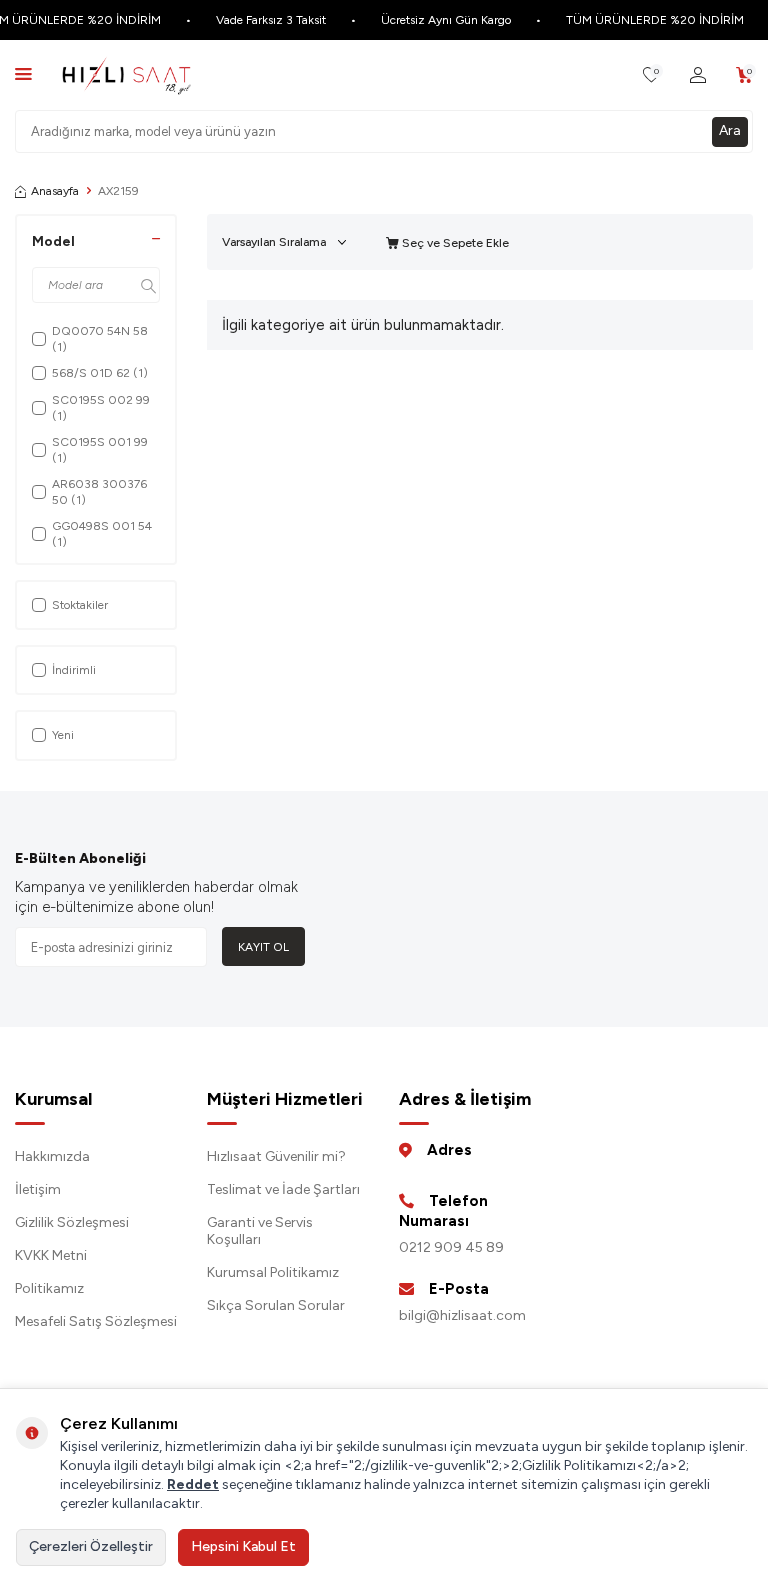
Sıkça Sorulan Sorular (276, 1305)
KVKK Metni (51, 1255)
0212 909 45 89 (451, 1247)
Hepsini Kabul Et (243, 1546)
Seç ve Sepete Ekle (454, 243)
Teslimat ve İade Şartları (283, 1189)
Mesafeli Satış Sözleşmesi (96, 1321)
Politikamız (49, 1288)
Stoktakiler (80, 605)
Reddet (193, 1484)
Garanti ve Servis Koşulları (260, 1231)
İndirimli (74, 670)
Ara (730, 130)
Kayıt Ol (263, 947)
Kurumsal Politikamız (273, 1272)
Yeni (63, 735)
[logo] (126, 75)
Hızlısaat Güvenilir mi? (276, 1156)
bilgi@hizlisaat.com (462, 1315)
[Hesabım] (698, 75)
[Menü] (23, 73)
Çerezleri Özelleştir (91, 1546)
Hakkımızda (52, 1156)
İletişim (38, 1189)
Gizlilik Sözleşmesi (72, 1222)
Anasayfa (55, 191)
